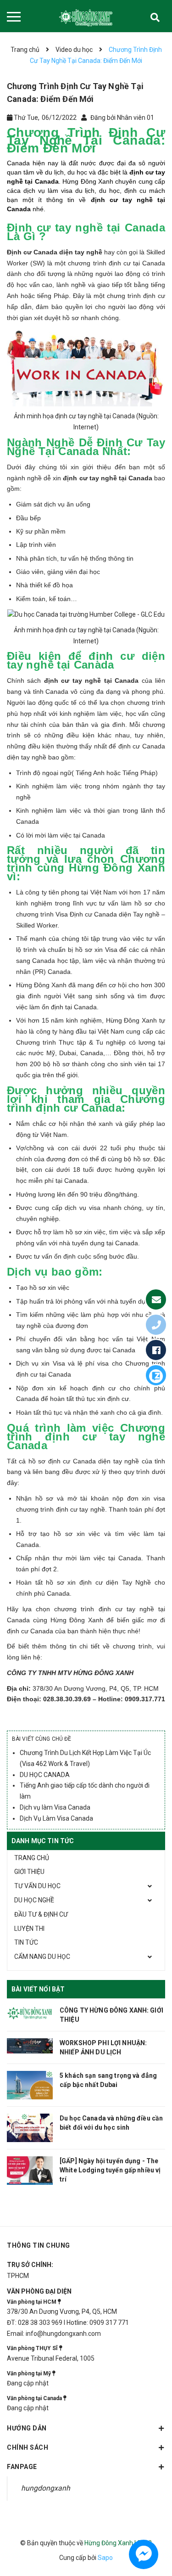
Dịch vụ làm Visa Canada (55, 1807)
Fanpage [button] (22, 2467)
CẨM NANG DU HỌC (42, 1957)
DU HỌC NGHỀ (34, 1900)
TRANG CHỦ (32, 1858)
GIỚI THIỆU (29, 1872)
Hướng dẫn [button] (27, 2428)
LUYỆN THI (29, 1929)
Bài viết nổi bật (38, 1989)
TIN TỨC (26, 1942)
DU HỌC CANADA (45, 1775)
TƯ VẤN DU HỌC (37, 1886)
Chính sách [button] (28, 2447)
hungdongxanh (46, 2488)
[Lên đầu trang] (157, 2527)
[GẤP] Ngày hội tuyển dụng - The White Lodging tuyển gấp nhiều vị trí (110, 2170)
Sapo (105, 2558)
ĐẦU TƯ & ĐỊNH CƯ (41, 1914)
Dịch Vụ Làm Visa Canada (56, 1818)
